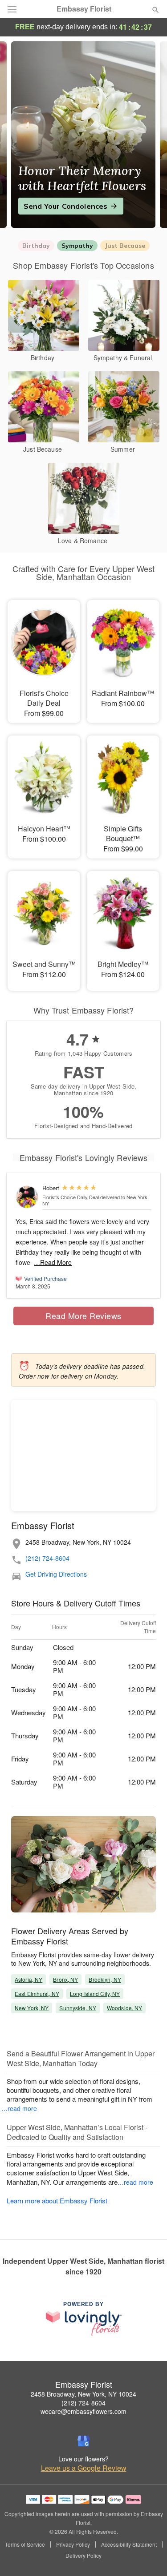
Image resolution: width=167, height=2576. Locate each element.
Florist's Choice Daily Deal (71, 1197)
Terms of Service (25, 2544)
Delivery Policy (83, 2556)
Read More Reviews (83, 1316)
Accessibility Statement (129, 2544)
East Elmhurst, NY (37, 1994)
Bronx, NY (65, 1979)
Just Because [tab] (125, 246)
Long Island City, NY (95, 1994)
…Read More (53, 1262)
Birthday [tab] (36, 246)
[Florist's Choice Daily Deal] (27, 1197)
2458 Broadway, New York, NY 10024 (83, 2394)
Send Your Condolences (65, 206)
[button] (148, 2556)
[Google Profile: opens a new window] (84, 2441)
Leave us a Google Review (84, 2468)
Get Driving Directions (56, 1574)
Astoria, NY (29, 1979)
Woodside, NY (124, 2008)
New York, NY (32, 2008)
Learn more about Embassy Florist (57, 2200)
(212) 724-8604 (47, 1558)
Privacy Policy (73, 2544)
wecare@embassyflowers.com (83, 2411)
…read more (19, 2108)
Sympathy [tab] (77, 246)
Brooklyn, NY (105, 1979)
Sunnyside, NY (78, 2008)
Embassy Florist (84, 9)
